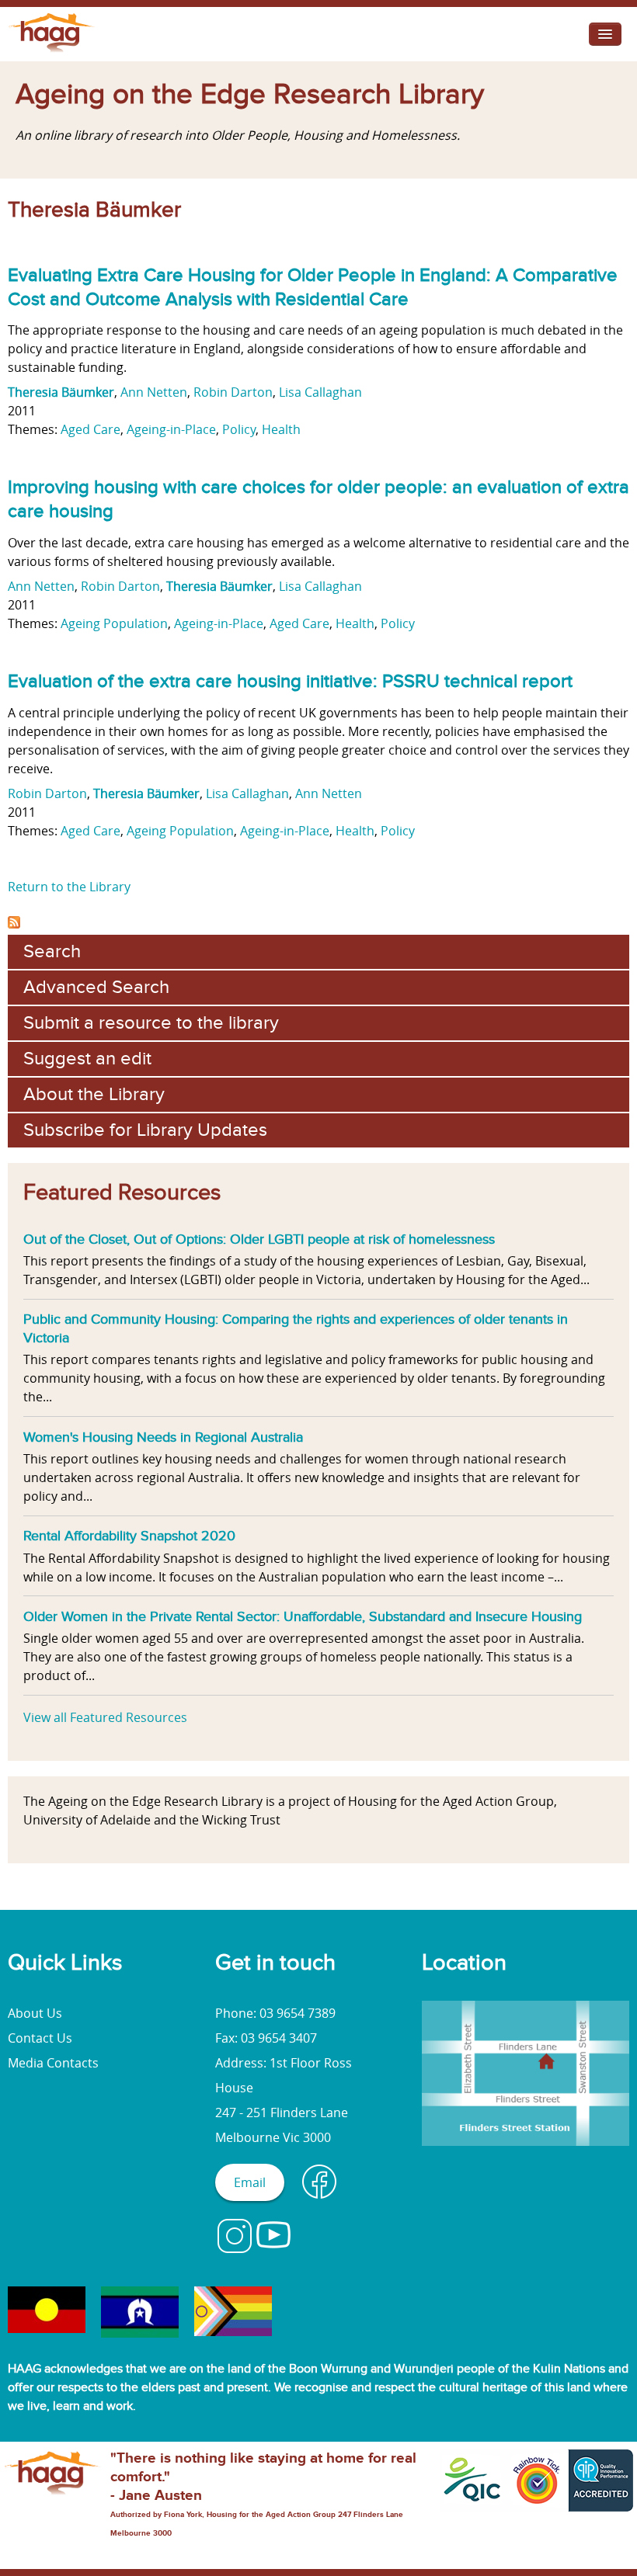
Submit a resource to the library (151, 1023)
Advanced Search (96, 987)
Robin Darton (233, 392)
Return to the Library (69, 887)
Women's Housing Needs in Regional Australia (163, 1437)
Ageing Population (114, 623)
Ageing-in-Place (171, 429)
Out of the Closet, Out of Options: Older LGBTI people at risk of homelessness (259, 1239)
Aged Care (91, 429)
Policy (239, 429)
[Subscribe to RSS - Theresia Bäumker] (14, 924)
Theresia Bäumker (61, 392)
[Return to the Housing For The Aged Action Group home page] (52, 52)
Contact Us (40, 2038)
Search (52, 951)
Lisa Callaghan (320, 392)
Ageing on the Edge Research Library (250, 95)
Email (250, 2182)
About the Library (94, 1094)
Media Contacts (53, 2063)
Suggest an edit (87, 1059)
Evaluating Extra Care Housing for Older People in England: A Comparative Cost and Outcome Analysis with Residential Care (313, 287)
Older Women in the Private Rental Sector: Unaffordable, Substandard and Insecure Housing (303, 1616)
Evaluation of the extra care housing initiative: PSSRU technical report (290, 681)
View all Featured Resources (105, 1717)
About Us (35, 2013)
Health (281, 429)
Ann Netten (154, 392)
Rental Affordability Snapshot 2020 (129, 1536)
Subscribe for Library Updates (145, 1130)
